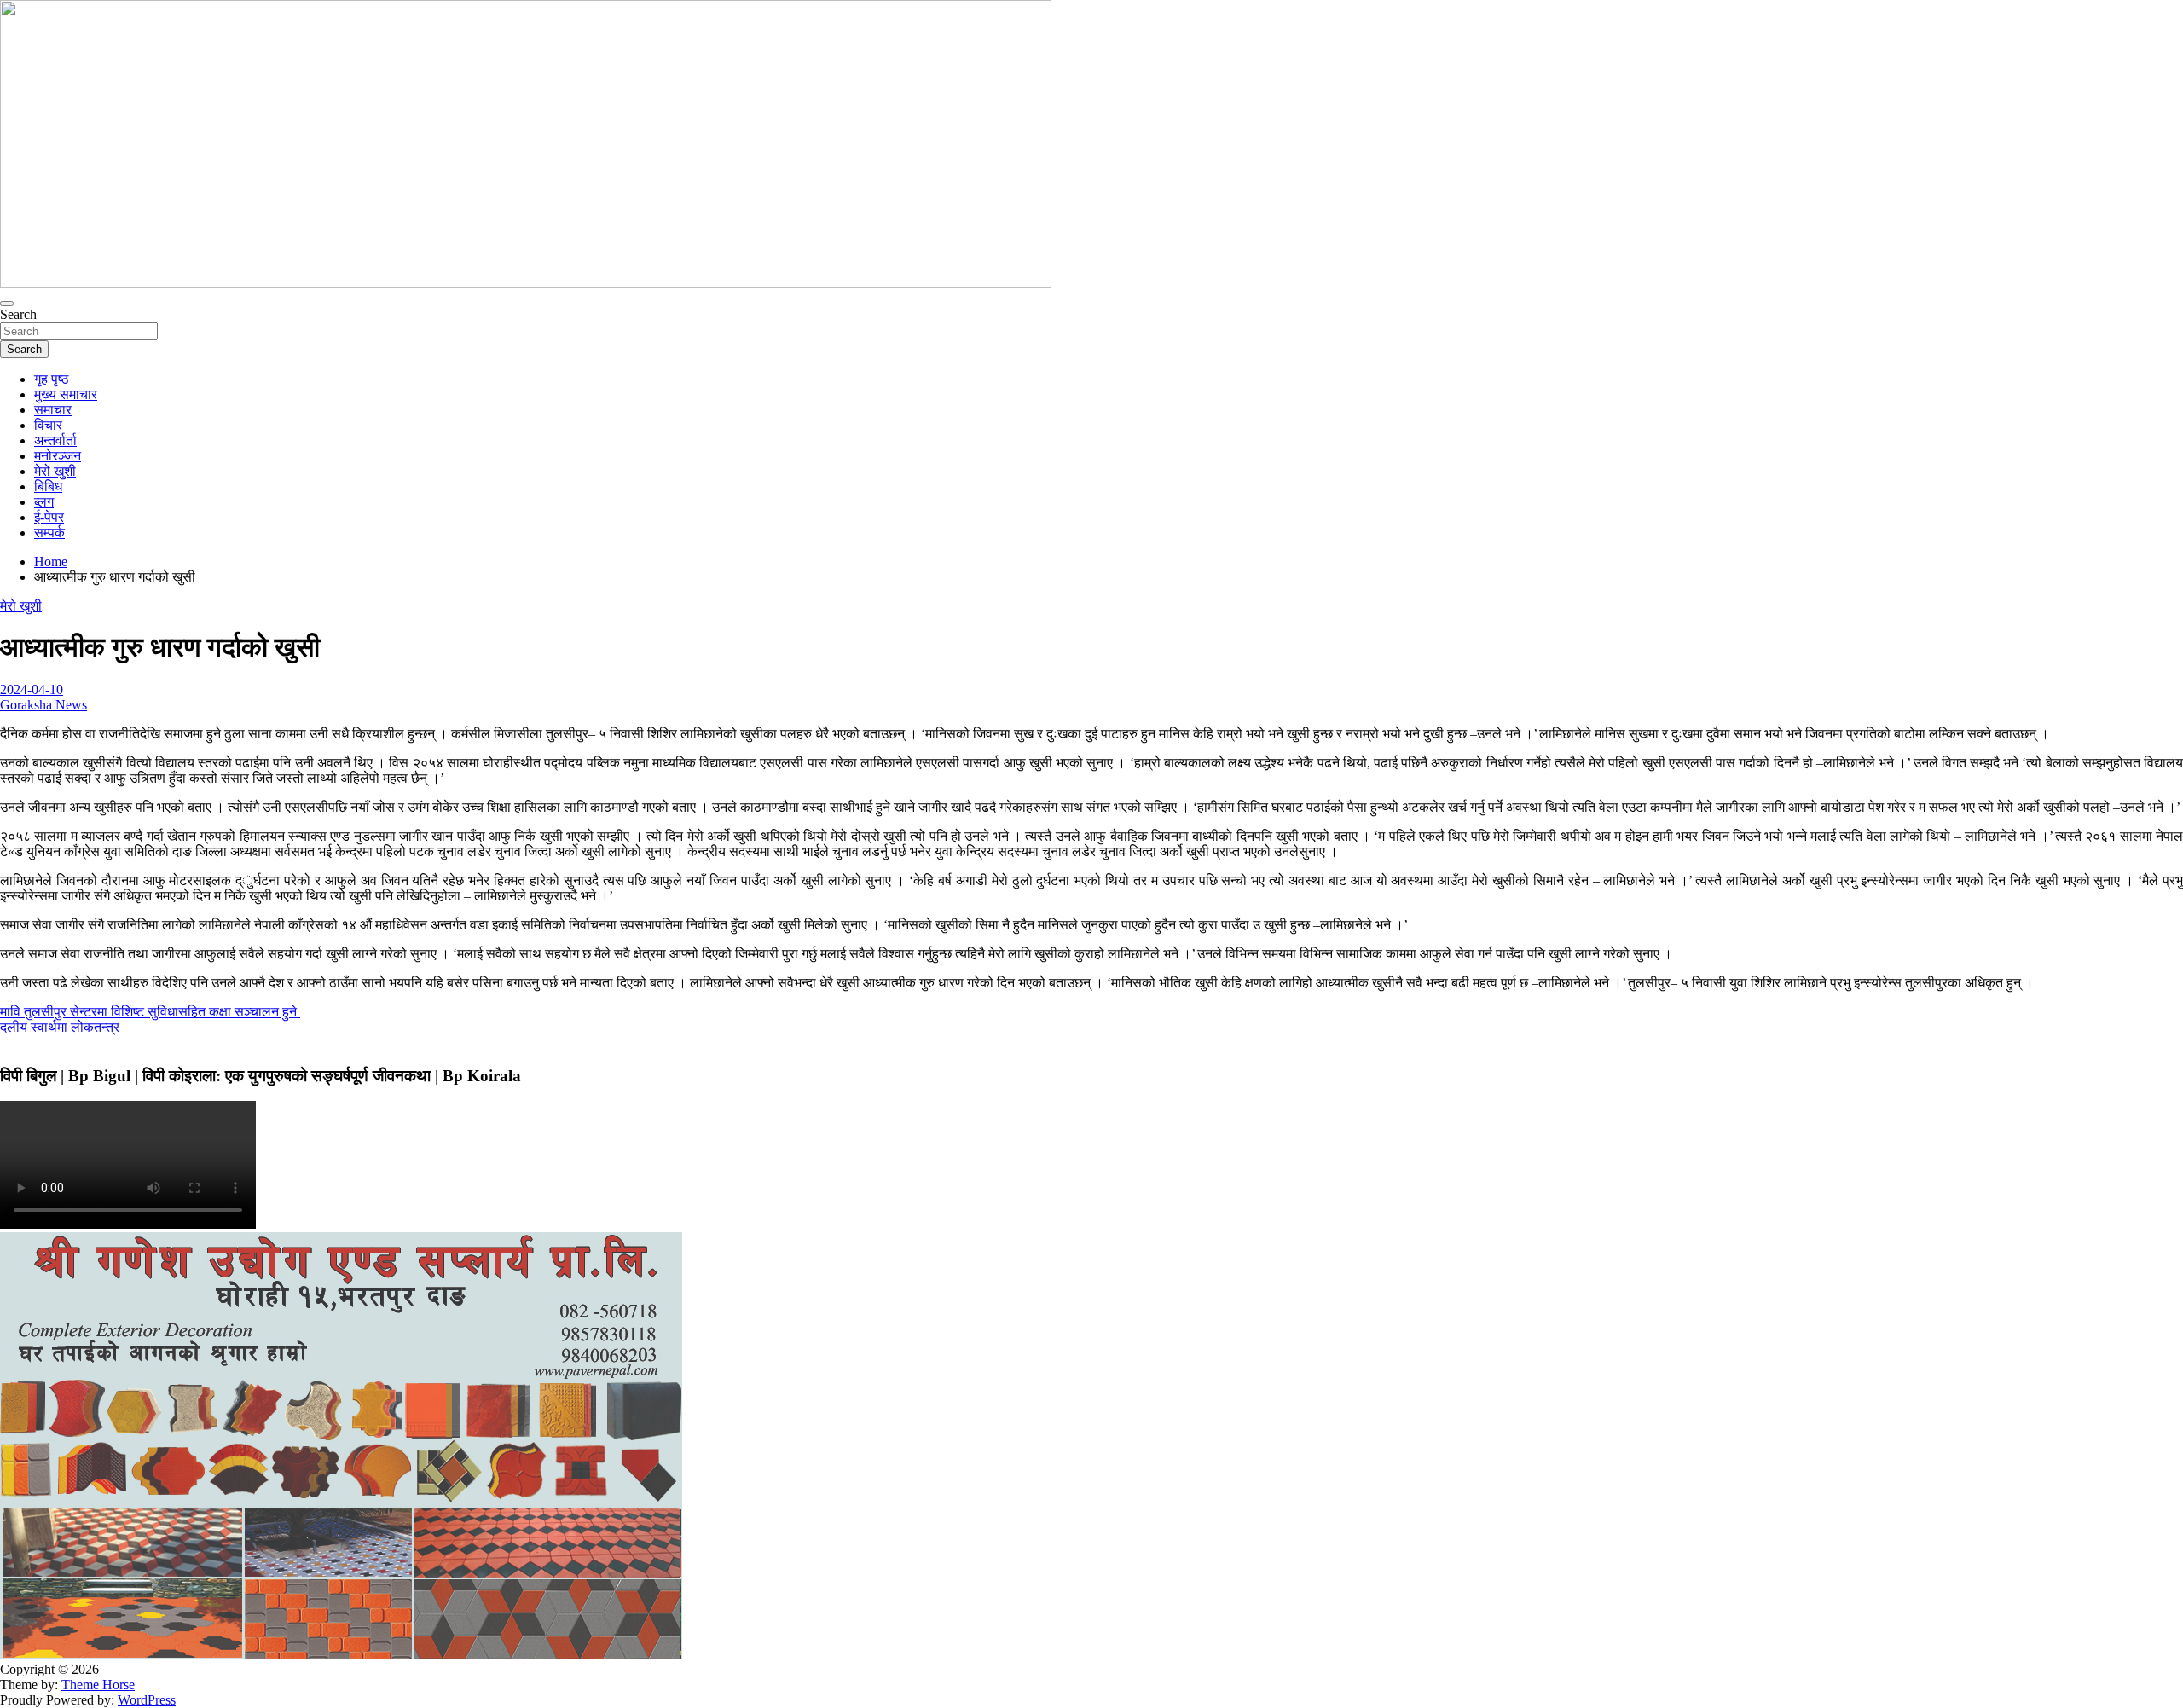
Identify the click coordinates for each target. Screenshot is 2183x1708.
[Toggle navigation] (7, 304)
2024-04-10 (32, 689)
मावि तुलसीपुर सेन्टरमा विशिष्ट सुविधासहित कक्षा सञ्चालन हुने (150, 1012)
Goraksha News (43, 705)
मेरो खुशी (55, 471)
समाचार (53, 410)
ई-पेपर (49, 517)
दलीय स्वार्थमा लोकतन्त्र (60, 1027)
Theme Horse (98, 1685)
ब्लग (44, 502)
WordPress (147, 1700)
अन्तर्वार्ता (55, 440)
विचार (48, 425)
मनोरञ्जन (58, 456)
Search (18, 314)
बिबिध (48, 486)
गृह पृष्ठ (52, 379)
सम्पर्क (49, 533)
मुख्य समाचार (66, 394)
